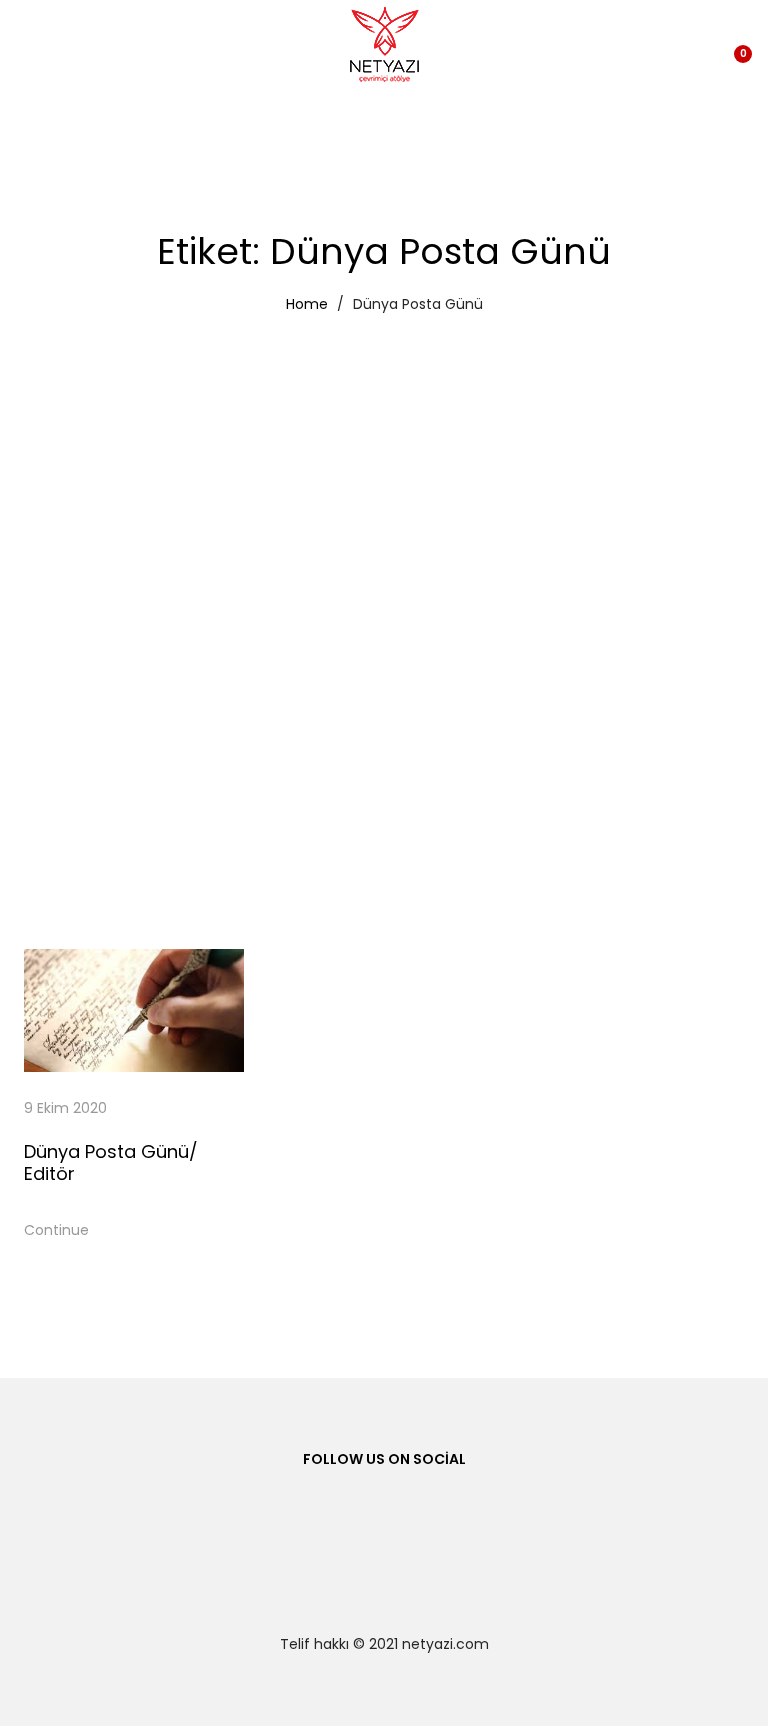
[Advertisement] (384, 474)
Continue (56, 1230)
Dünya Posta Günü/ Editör (111, 1162)
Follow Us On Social (384, 1459)
